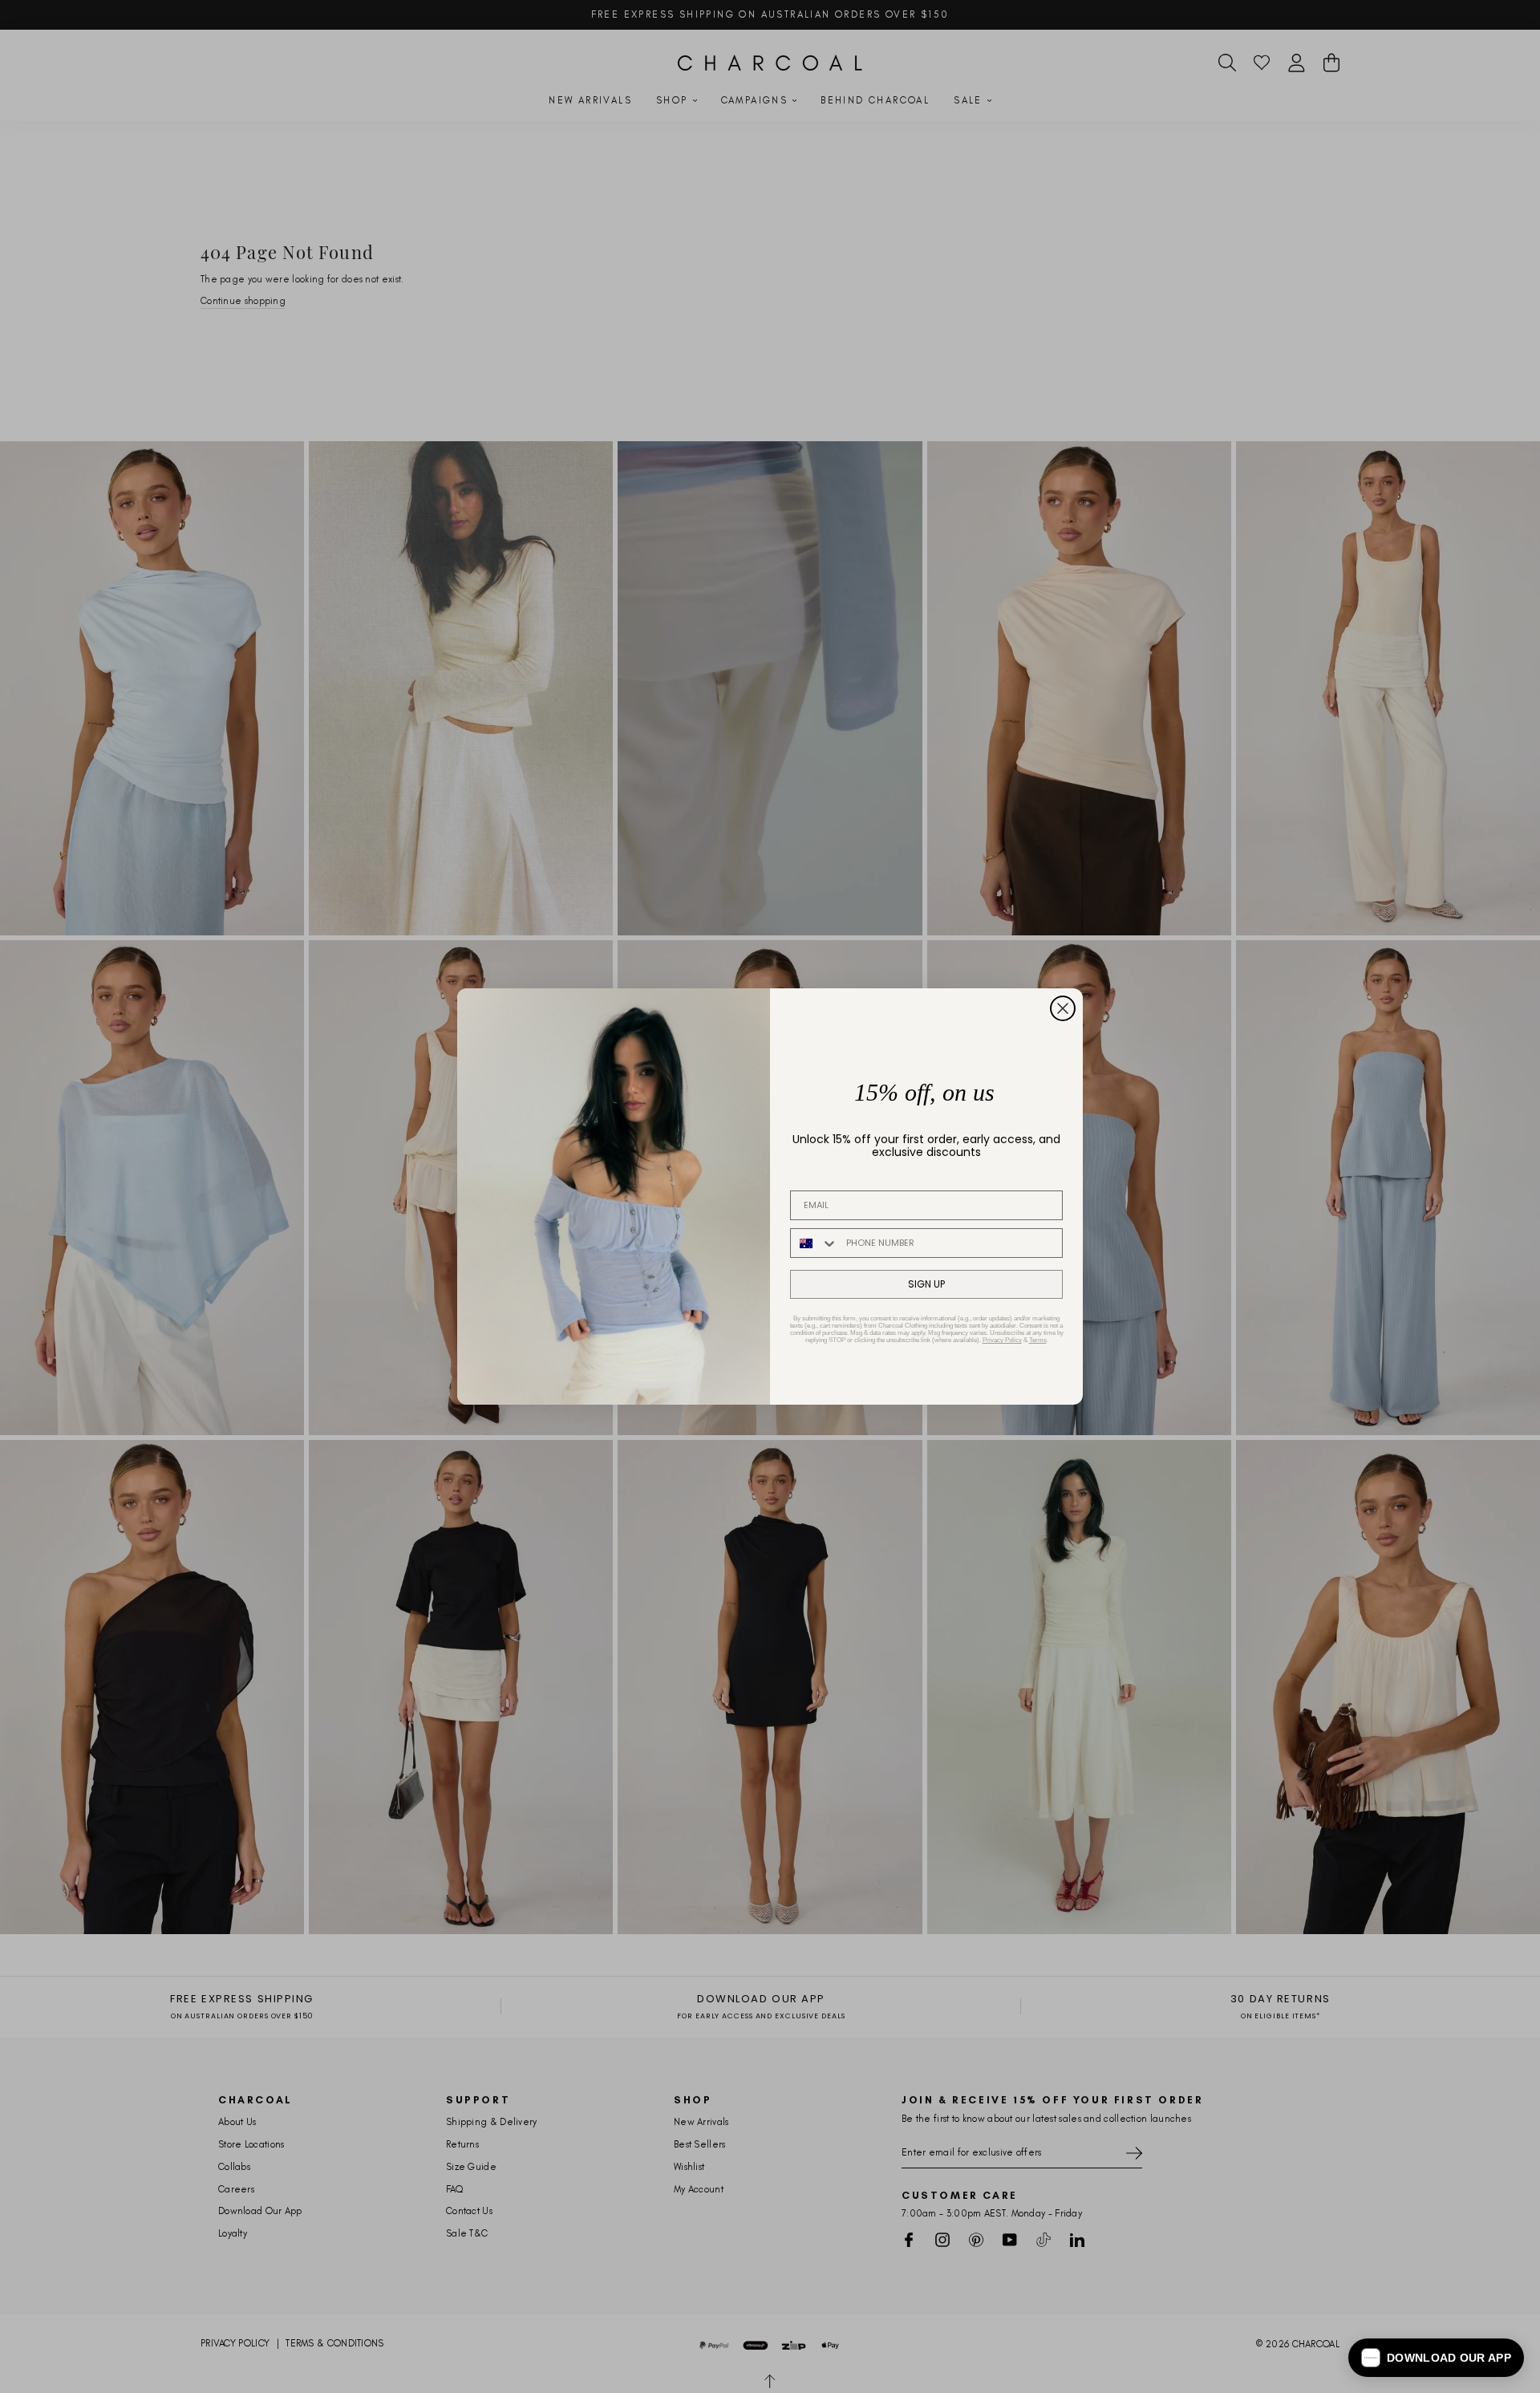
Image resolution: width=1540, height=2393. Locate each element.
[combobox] (815, 1243)
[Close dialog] (1063, 1008)
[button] (1436, 2358)
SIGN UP (926, 1284)
